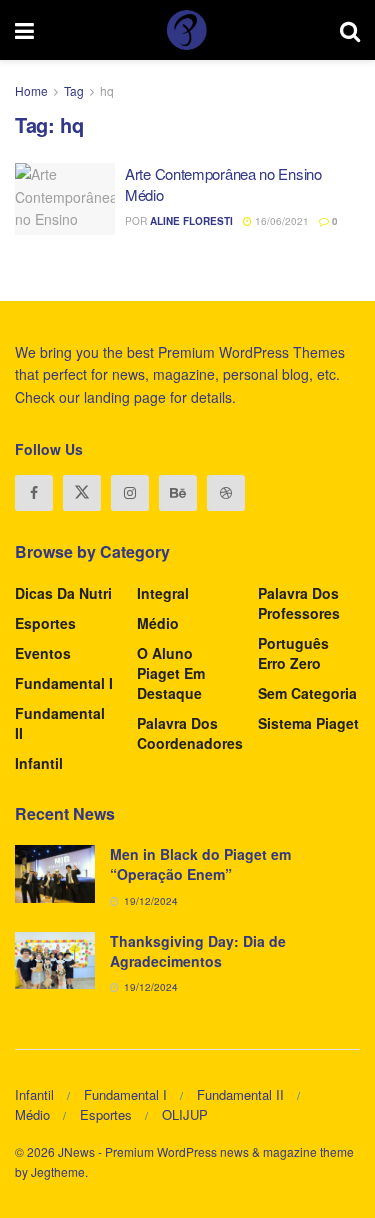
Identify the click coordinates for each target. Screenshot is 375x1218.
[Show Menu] (24, 30)
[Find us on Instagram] (130, 493)
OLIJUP (185, 1114)
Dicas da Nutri (63, 593)
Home (31, 90)
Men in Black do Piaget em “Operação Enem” (200, 864)
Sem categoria (307, 693)
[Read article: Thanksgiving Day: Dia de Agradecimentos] (55, 960)
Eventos (43, 653)
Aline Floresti (191, 221)
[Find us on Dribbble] (226, 493)
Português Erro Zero (293, 653)
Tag (74, 90)
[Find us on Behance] (178, 493)
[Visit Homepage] (187, 30)
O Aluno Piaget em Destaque (171, 673)
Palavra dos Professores (299, 603)
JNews (76, 1151)
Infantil (39, 763)
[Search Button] (350, 30)
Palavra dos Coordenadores (190, 733)
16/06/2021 (280, 221)
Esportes (45, 623)
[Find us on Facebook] (34, 493)
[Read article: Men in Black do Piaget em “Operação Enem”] (55, 873)
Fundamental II (60, 723)
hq (107, 90)
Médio (158, 623)
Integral (163, 593)
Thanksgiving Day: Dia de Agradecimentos (198, 951)
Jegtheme (58, 1171)
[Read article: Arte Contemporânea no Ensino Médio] (65, 199)
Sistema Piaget (308, 723)
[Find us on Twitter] (82, 493)
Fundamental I (64, 683)
